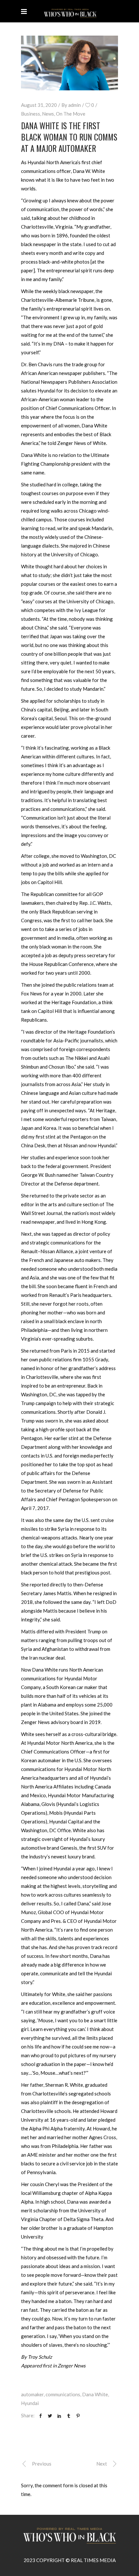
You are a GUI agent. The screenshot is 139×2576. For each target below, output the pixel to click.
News (48, 114)
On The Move (71, 114)
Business (31, 114)
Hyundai (30, 2403)
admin (75, 105)
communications (63, 2394)
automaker (32, 2394)
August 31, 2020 (39, 105)
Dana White (95, 2394)
